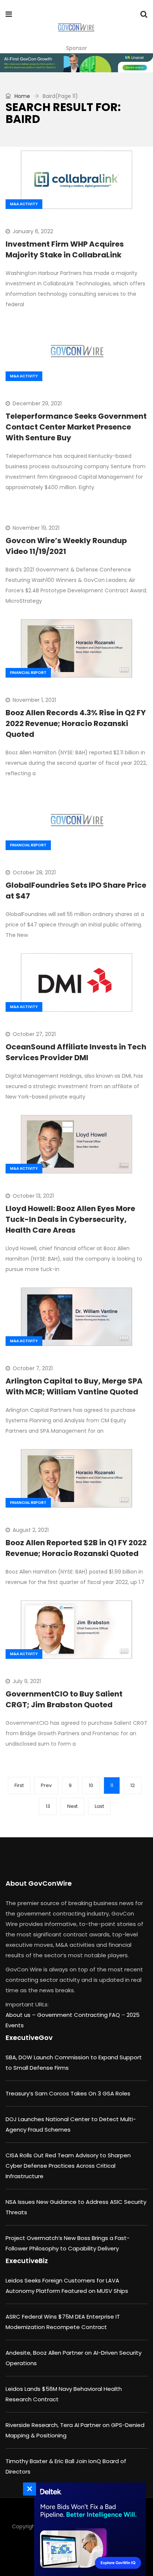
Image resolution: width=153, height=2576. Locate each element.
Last (99, 1806)
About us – (21, 2015)
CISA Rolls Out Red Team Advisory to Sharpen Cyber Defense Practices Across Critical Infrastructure (68, 2166)
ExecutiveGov (29, 2038)
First (19, 1785)
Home (22, 96)
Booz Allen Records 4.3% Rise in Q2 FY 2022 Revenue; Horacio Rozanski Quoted (76, 723)
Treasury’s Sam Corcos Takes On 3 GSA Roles (68, 2093)
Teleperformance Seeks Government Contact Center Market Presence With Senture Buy (76, 427)
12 (133, 1785)
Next (72, 1806)
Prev (46, 1785)
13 (48, 1806)
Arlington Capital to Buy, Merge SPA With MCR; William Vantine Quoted (74, 1386)
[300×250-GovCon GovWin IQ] (88, 2529)
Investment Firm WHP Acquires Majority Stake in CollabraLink (65, 249)
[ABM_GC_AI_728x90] (76, 63)
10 (91, 1785)
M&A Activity (24, 204)
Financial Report (28, 673)
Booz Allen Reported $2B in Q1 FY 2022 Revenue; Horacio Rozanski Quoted (76, 1548)
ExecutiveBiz (27, 2261)
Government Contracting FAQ (79, 2015)
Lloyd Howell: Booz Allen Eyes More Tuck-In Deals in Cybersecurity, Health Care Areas (70, 1219)
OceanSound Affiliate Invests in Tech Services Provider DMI (76, 1052)
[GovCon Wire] (76, 28)
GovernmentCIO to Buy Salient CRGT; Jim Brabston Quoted (64, 1699)
